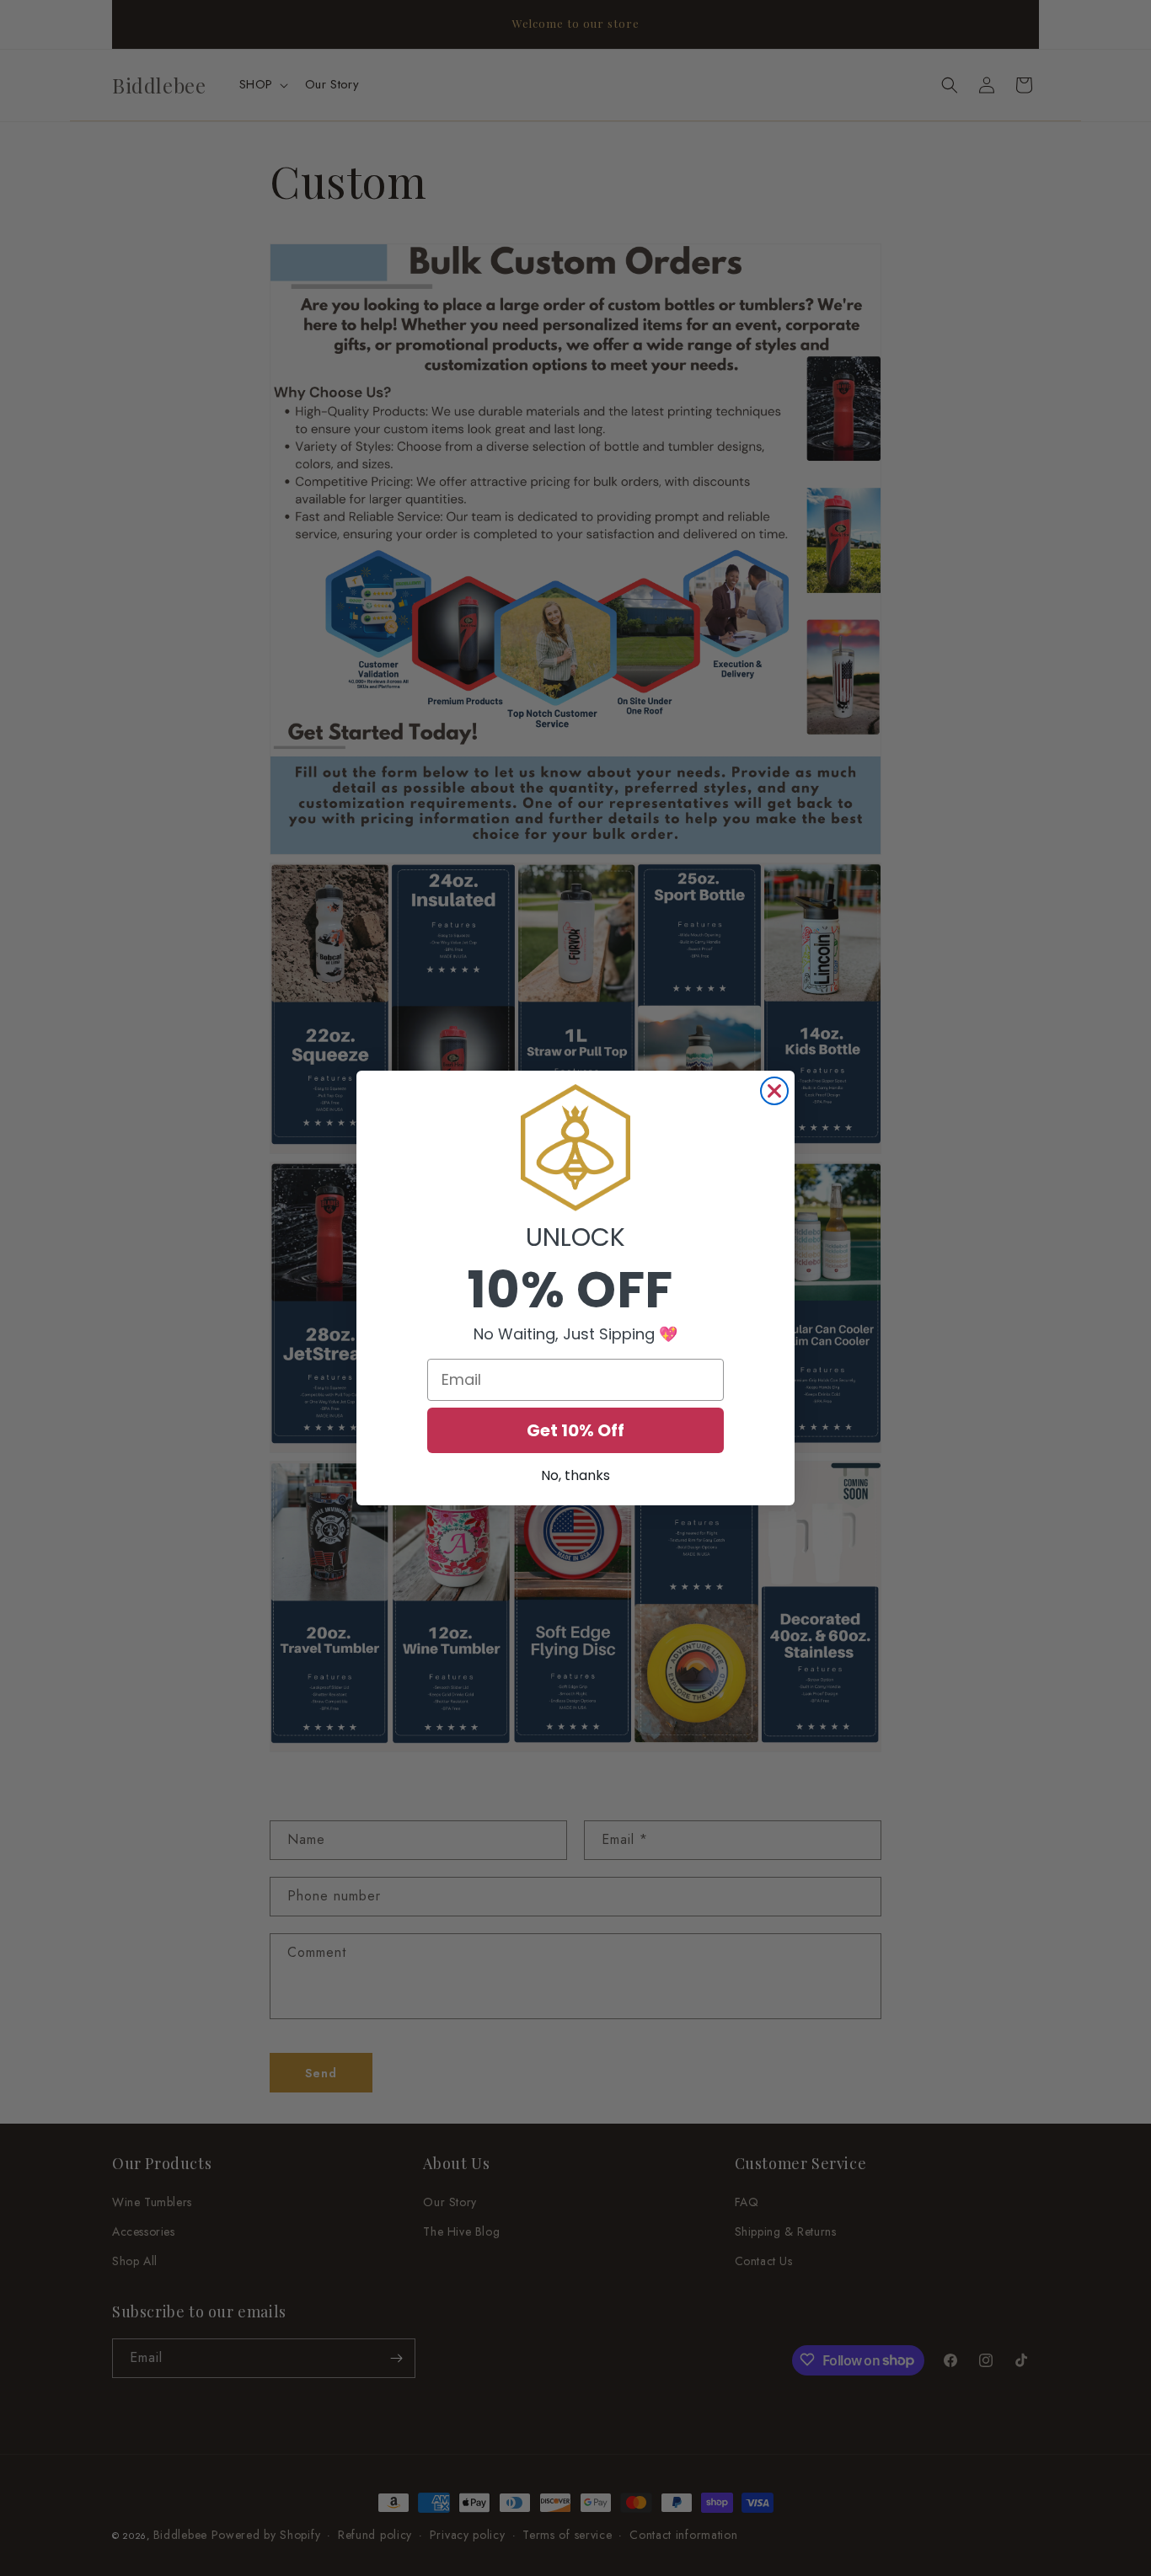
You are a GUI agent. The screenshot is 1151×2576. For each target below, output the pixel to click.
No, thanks (575, 1475)
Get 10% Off (575, 1430)
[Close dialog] (774, 1091)
